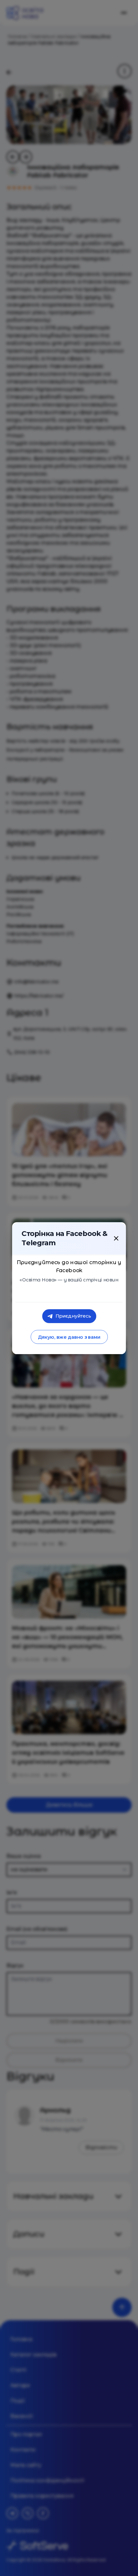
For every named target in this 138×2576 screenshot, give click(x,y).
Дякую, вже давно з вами (69, 1337)
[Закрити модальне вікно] (116, 1238)
